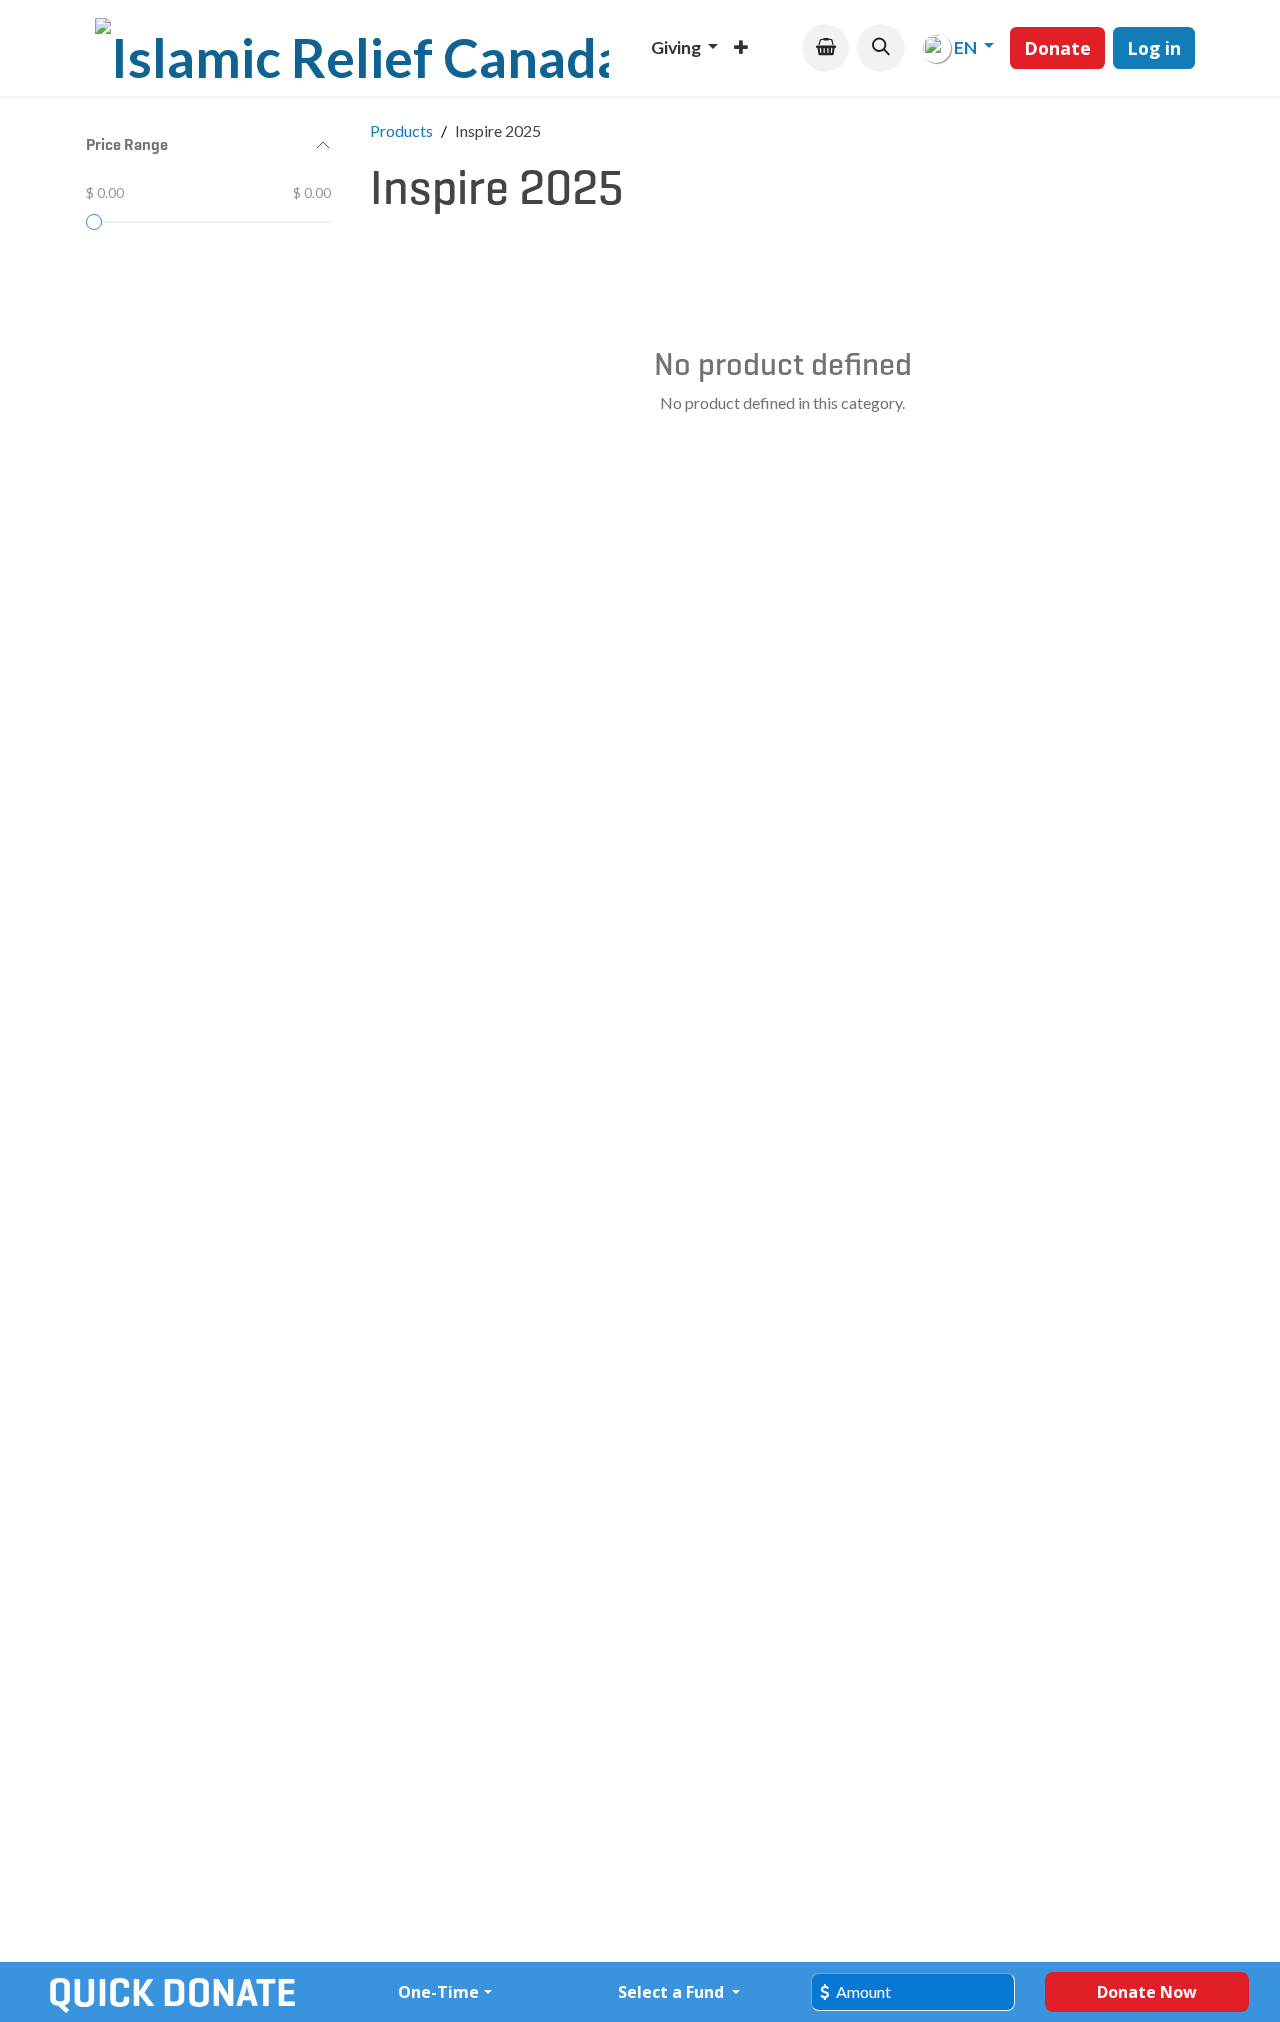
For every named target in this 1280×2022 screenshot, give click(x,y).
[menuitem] (684, 48)
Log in (1154, 48)
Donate (1057, 48)
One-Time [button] (438, 1992)
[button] (880, 47)
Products (401, 130)
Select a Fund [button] (673, 1992)
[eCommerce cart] (825, 47)
